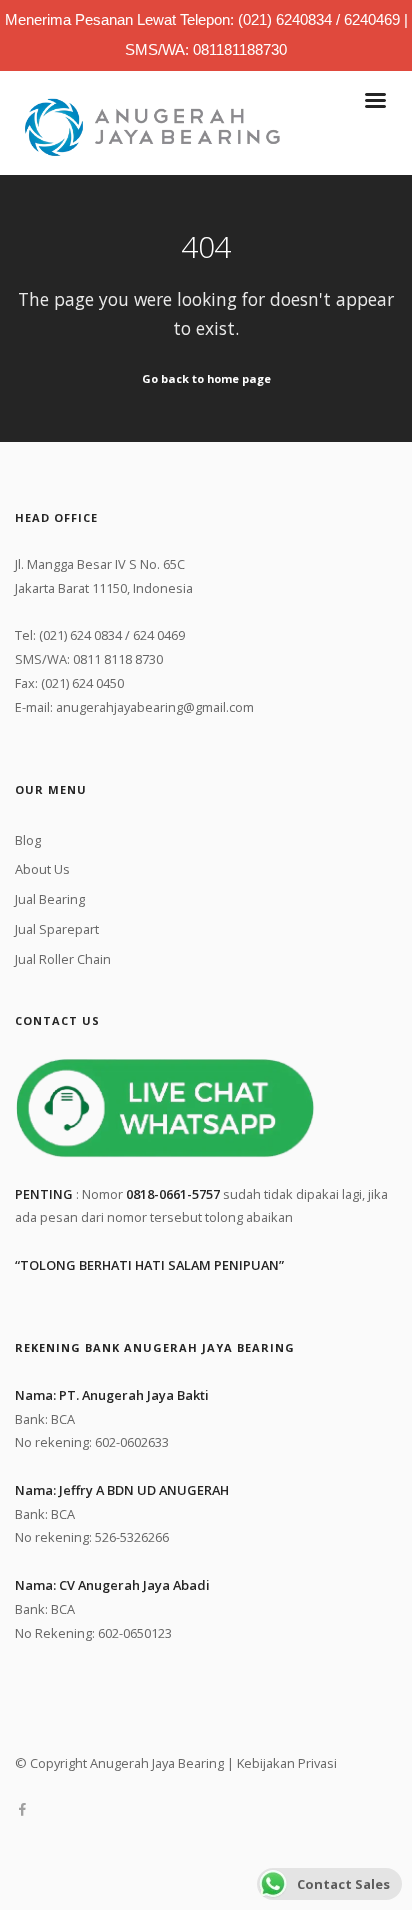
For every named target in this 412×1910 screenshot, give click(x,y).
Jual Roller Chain (63, 959)
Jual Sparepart (57, 929)
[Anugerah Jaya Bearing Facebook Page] (22, 1810)
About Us (42, 869)
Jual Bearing (50, 899)
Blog (28, 840)
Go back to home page (206, 378)
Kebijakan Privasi (287, 1763)
